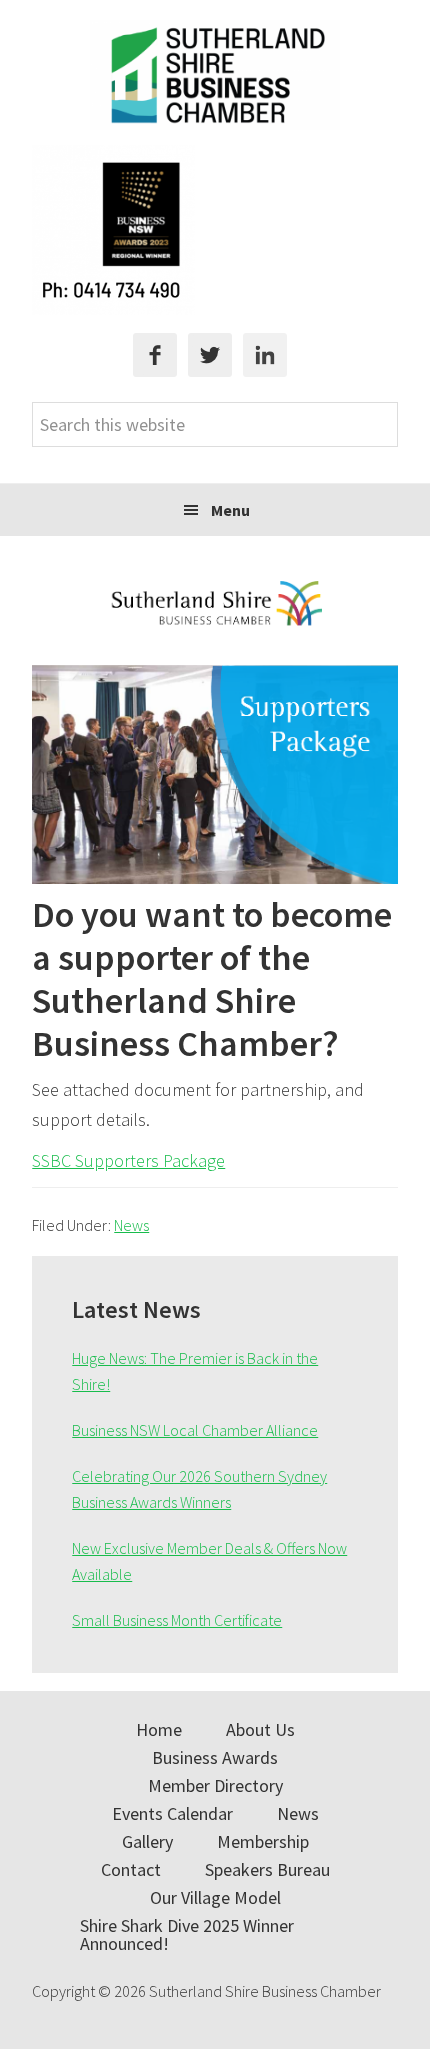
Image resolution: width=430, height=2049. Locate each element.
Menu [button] (230, 510)
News (131, 1225)
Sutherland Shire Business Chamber (215, 75)
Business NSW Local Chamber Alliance (195, 1430)
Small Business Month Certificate (177, 1620)
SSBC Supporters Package (128, 1160)
